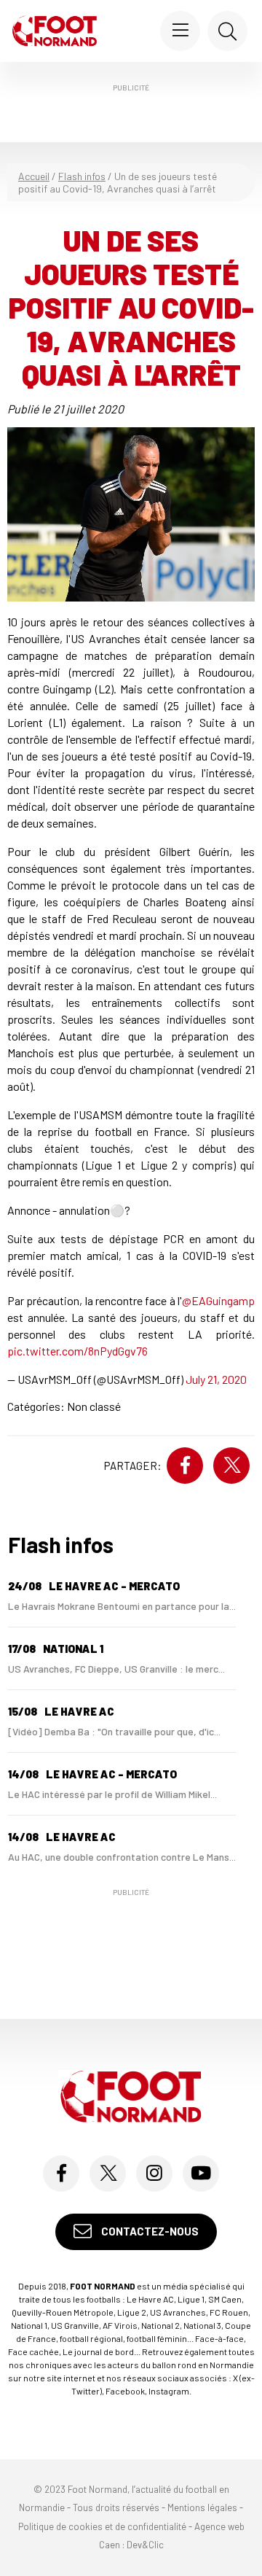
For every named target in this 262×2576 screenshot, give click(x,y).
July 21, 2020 (216, 1379)
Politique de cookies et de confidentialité (102, 2526)
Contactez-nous (149, 2231)
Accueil (34, 176)
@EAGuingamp (218, 1300)
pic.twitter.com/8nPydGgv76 (78, 1351)
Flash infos (82, 176)
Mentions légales (202, 2507)
